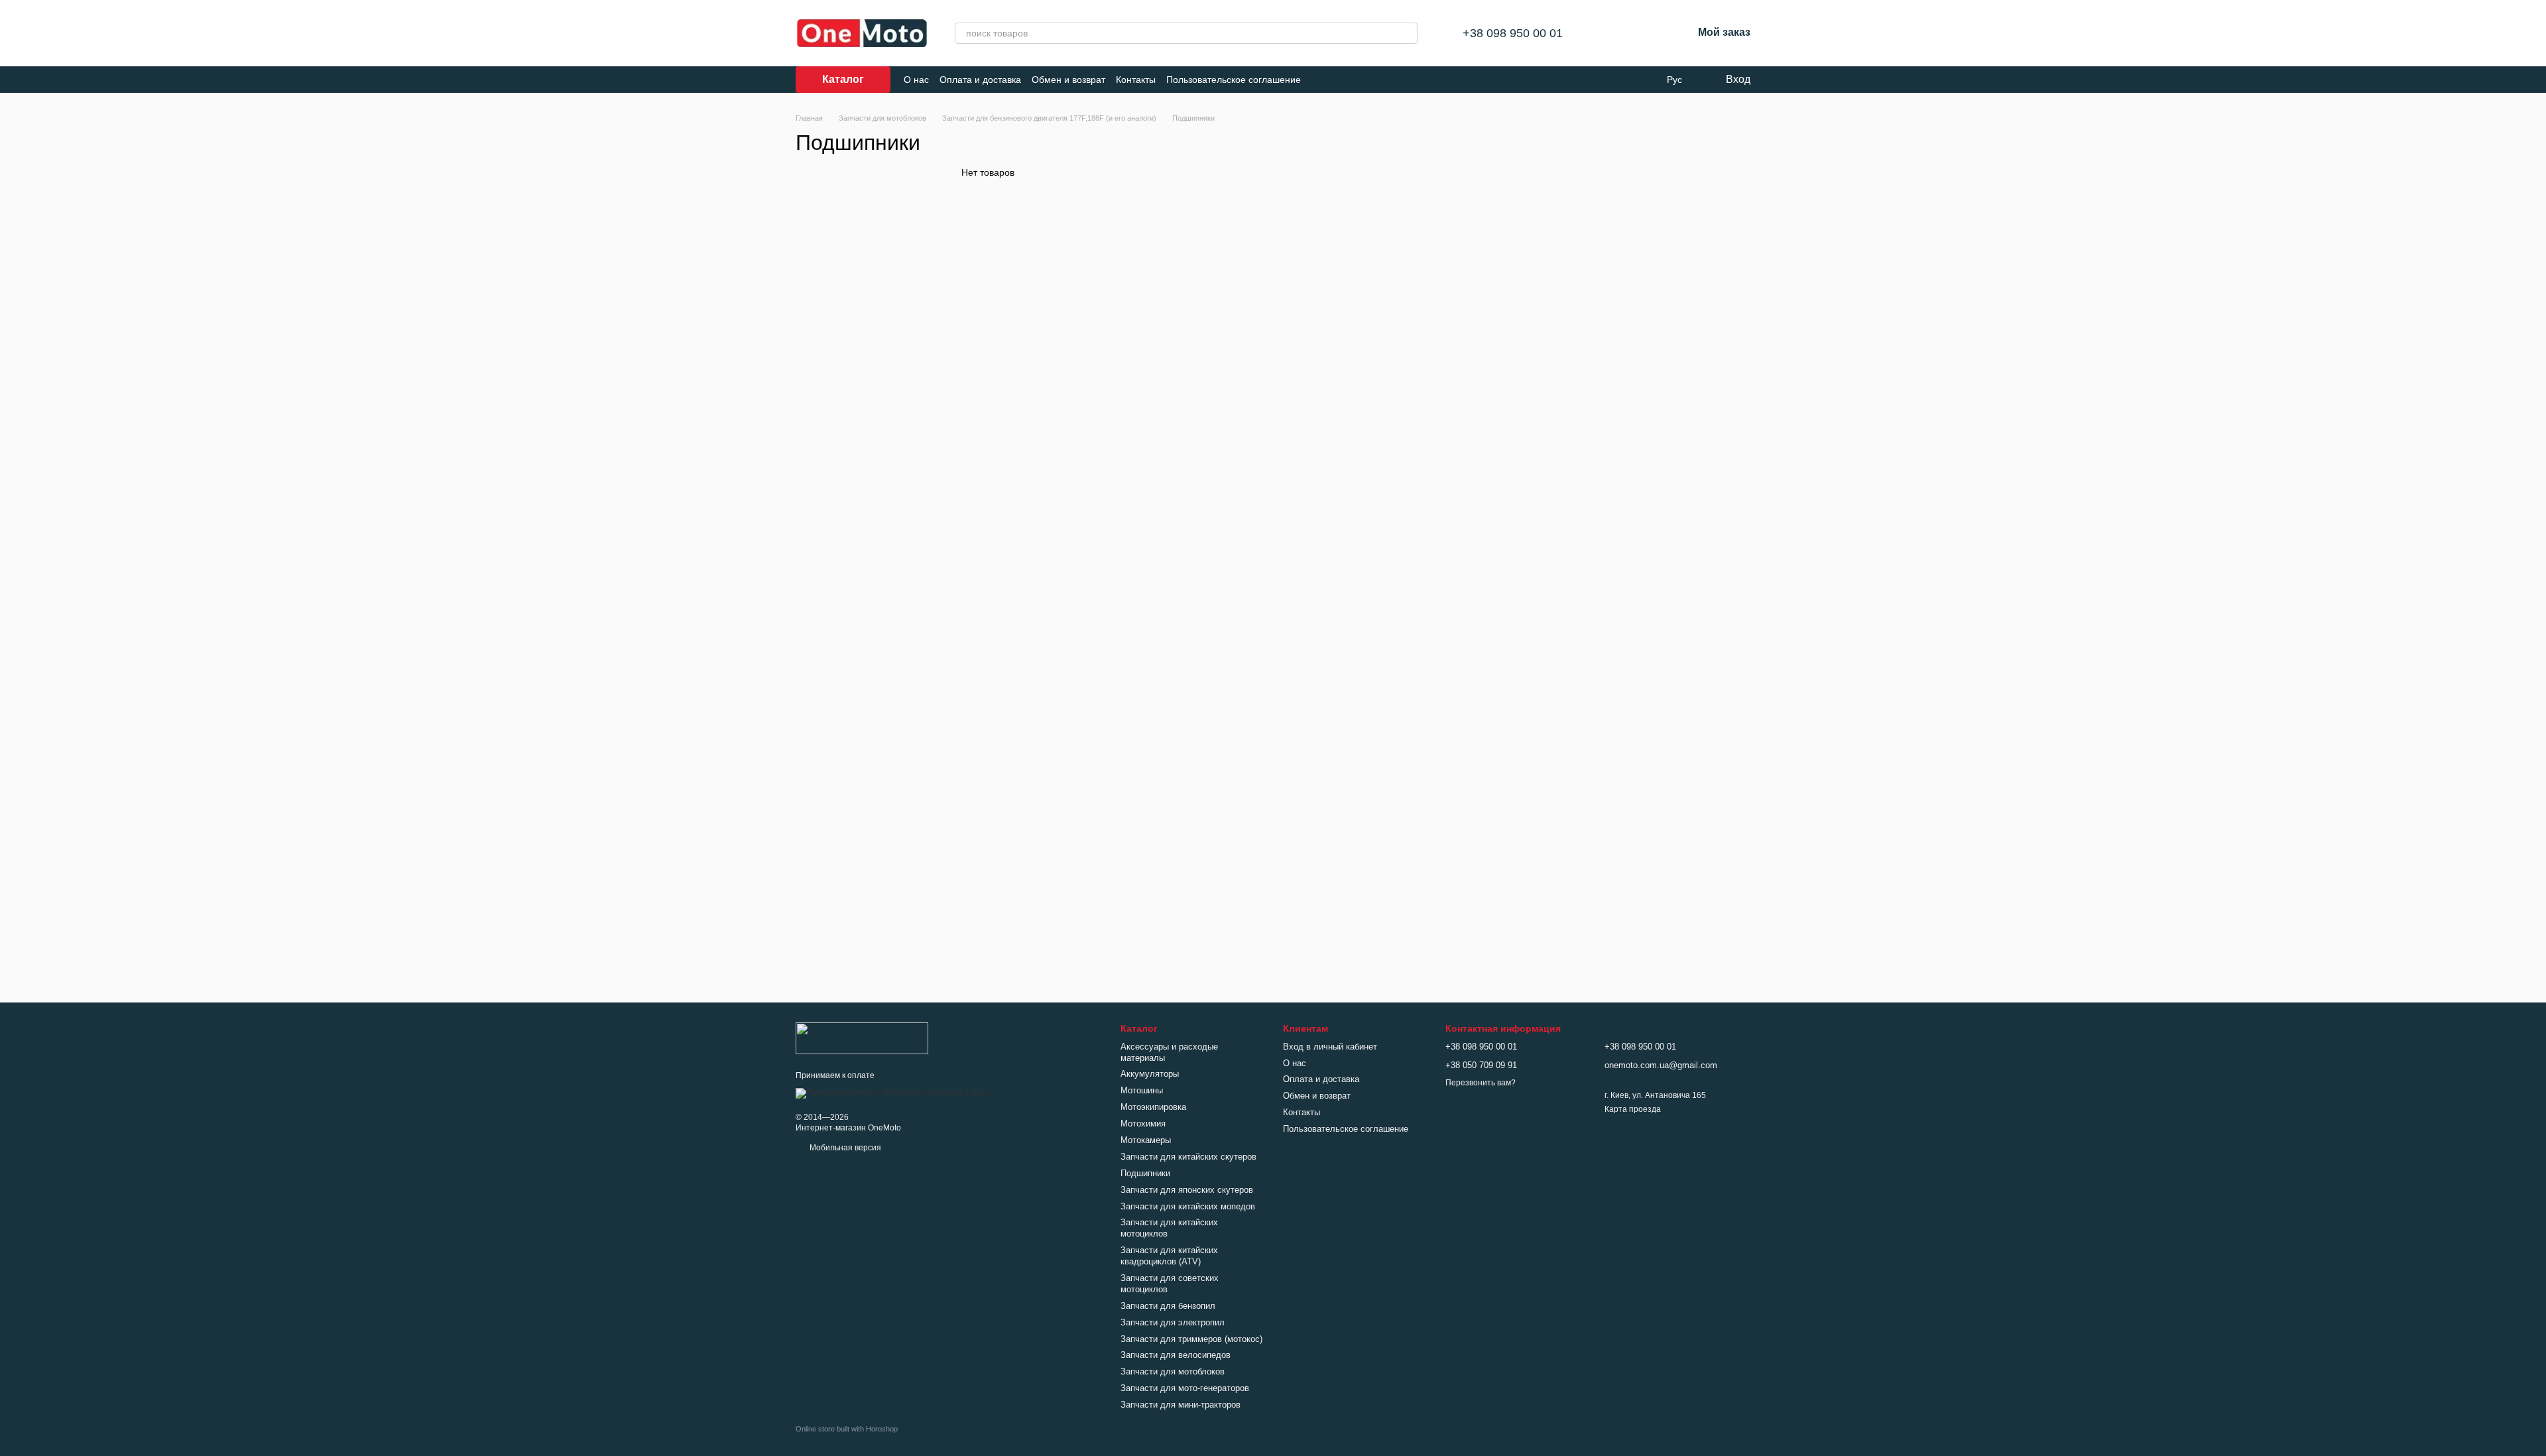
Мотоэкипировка (1153, 1107)
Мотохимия (1143, 1123)
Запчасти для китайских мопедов (1188, 1206)
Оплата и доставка (980, 80)
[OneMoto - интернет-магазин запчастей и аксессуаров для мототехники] (862, 1038)
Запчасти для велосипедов (1176, 1355)
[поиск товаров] (1407, 33)
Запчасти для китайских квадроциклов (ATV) (1169, 1256)
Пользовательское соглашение (1234, 80)
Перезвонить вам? (1481, 1083)
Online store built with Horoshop (847, 1429)
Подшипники (1145, 1173)
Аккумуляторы (1150, 1074)
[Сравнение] (1613, 33)
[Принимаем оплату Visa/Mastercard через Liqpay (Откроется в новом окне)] (893, 1093)
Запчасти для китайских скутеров (1188, 1157)
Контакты (1136, 80)
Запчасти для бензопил (1168, 1306)
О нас (916, 80)
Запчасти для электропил (1173, 1322)
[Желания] (1648, 33)
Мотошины (1142, 1090)
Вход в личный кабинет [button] (1330, 1047)
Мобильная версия (844, 1148)
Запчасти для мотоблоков (1173, 1371)
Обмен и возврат (1068, 80)
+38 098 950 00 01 (1513, 33)
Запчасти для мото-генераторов (1185, 1388)
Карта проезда (1633, 1109)
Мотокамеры (1146, 1140)
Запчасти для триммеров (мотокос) (1191, 1339)
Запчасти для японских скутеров (1187, 1190)
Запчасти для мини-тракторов (1181, 1405)
